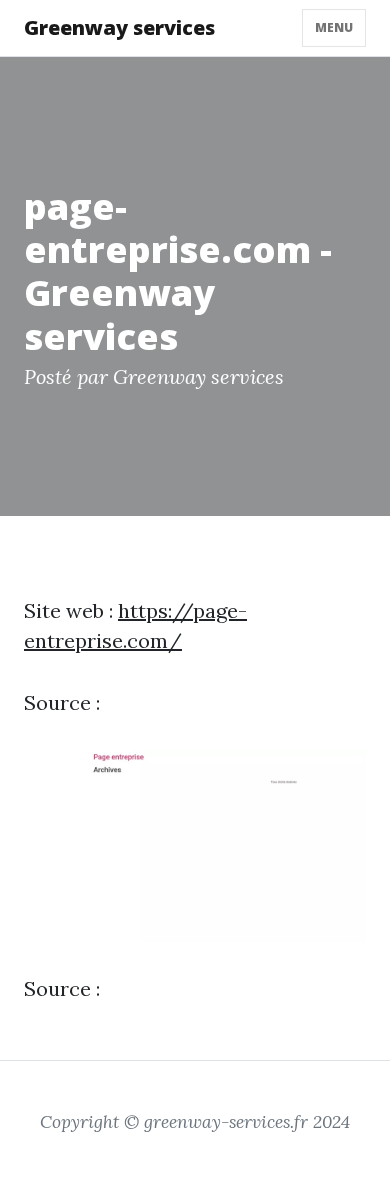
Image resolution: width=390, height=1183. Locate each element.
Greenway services (119, 27)
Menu (334, 27)
